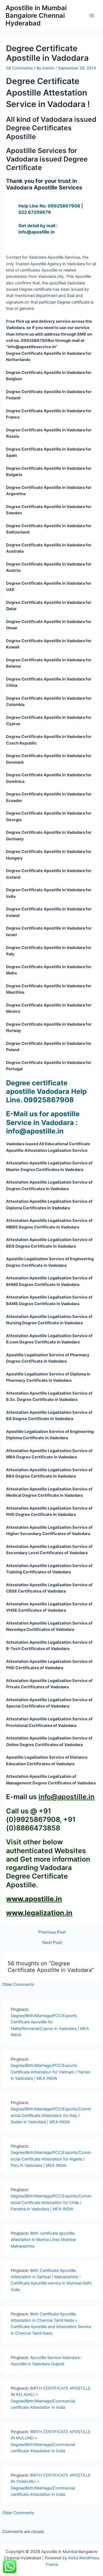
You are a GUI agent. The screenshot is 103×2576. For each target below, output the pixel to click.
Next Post (52, 1943)
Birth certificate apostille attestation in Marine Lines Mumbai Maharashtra (43, 2240)
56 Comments (20, 68)
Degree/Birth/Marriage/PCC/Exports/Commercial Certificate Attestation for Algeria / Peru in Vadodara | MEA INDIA (51, 2159)
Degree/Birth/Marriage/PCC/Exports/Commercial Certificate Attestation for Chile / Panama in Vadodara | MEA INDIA (51, 2203)
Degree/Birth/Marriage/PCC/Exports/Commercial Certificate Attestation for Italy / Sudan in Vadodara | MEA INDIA (51, 2115)
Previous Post (52, 1932)
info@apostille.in (66, 1797)
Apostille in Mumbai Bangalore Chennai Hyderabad (36, 16)
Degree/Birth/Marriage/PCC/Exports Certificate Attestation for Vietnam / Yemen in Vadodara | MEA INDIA (51, 2072)
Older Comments (18, 1984)
